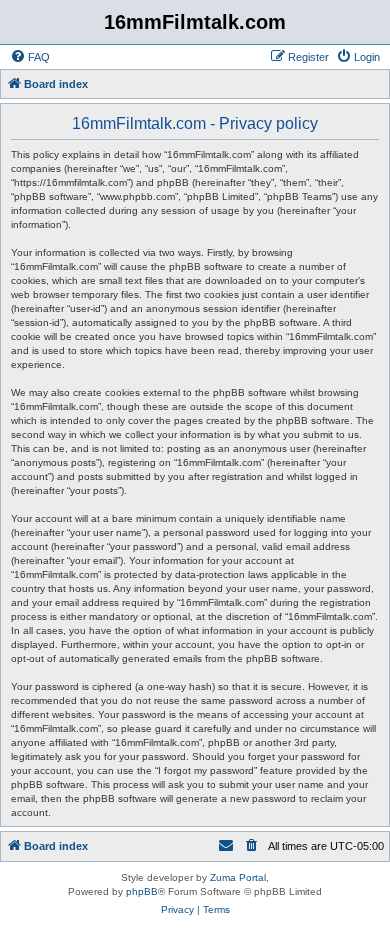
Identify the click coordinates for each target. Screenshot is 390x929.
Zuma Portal (238, 877)
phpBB (142, 891)
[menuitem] (30, 57)
